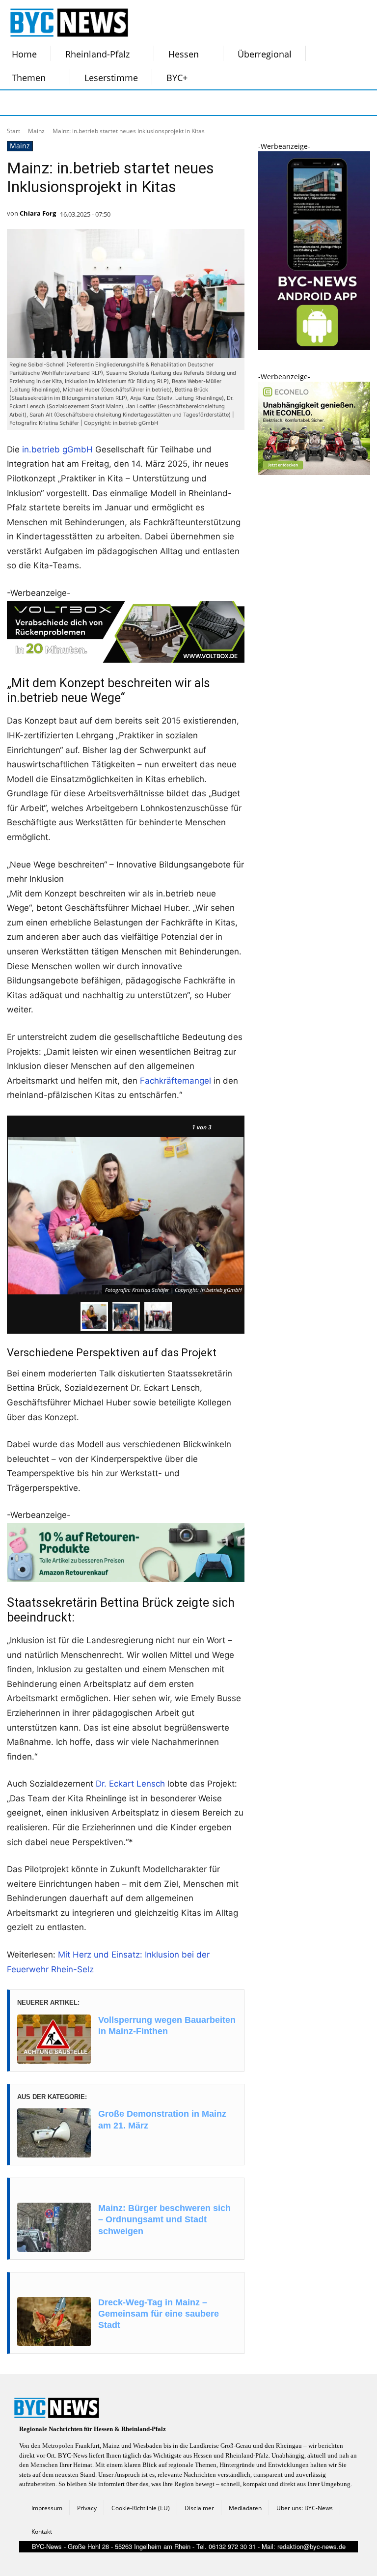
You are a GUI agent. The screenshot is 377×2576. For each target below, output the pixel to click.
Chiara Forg (38, 213)
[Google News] (160, 103)
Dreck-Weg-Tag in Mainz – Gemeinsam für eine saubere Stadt (159, 2314)
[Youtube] (135, 103)
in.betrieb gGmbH (57, 449)
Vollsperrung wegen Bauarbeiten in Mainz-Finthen (167, 2026)
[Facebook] (13, 103)
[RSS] (62, 103)
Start (13, 131)
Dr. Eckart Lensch (130, 1784)
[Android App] (314, 348)
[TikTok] (86, 103)
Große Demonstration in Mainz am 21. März (162, 2119)
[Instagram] (37, 103)
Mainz (36, 131)
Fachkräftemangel (175, 1081)
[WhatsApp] (111, 103)
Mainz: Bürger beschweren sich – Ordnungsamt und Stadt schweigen (164, 2220)
